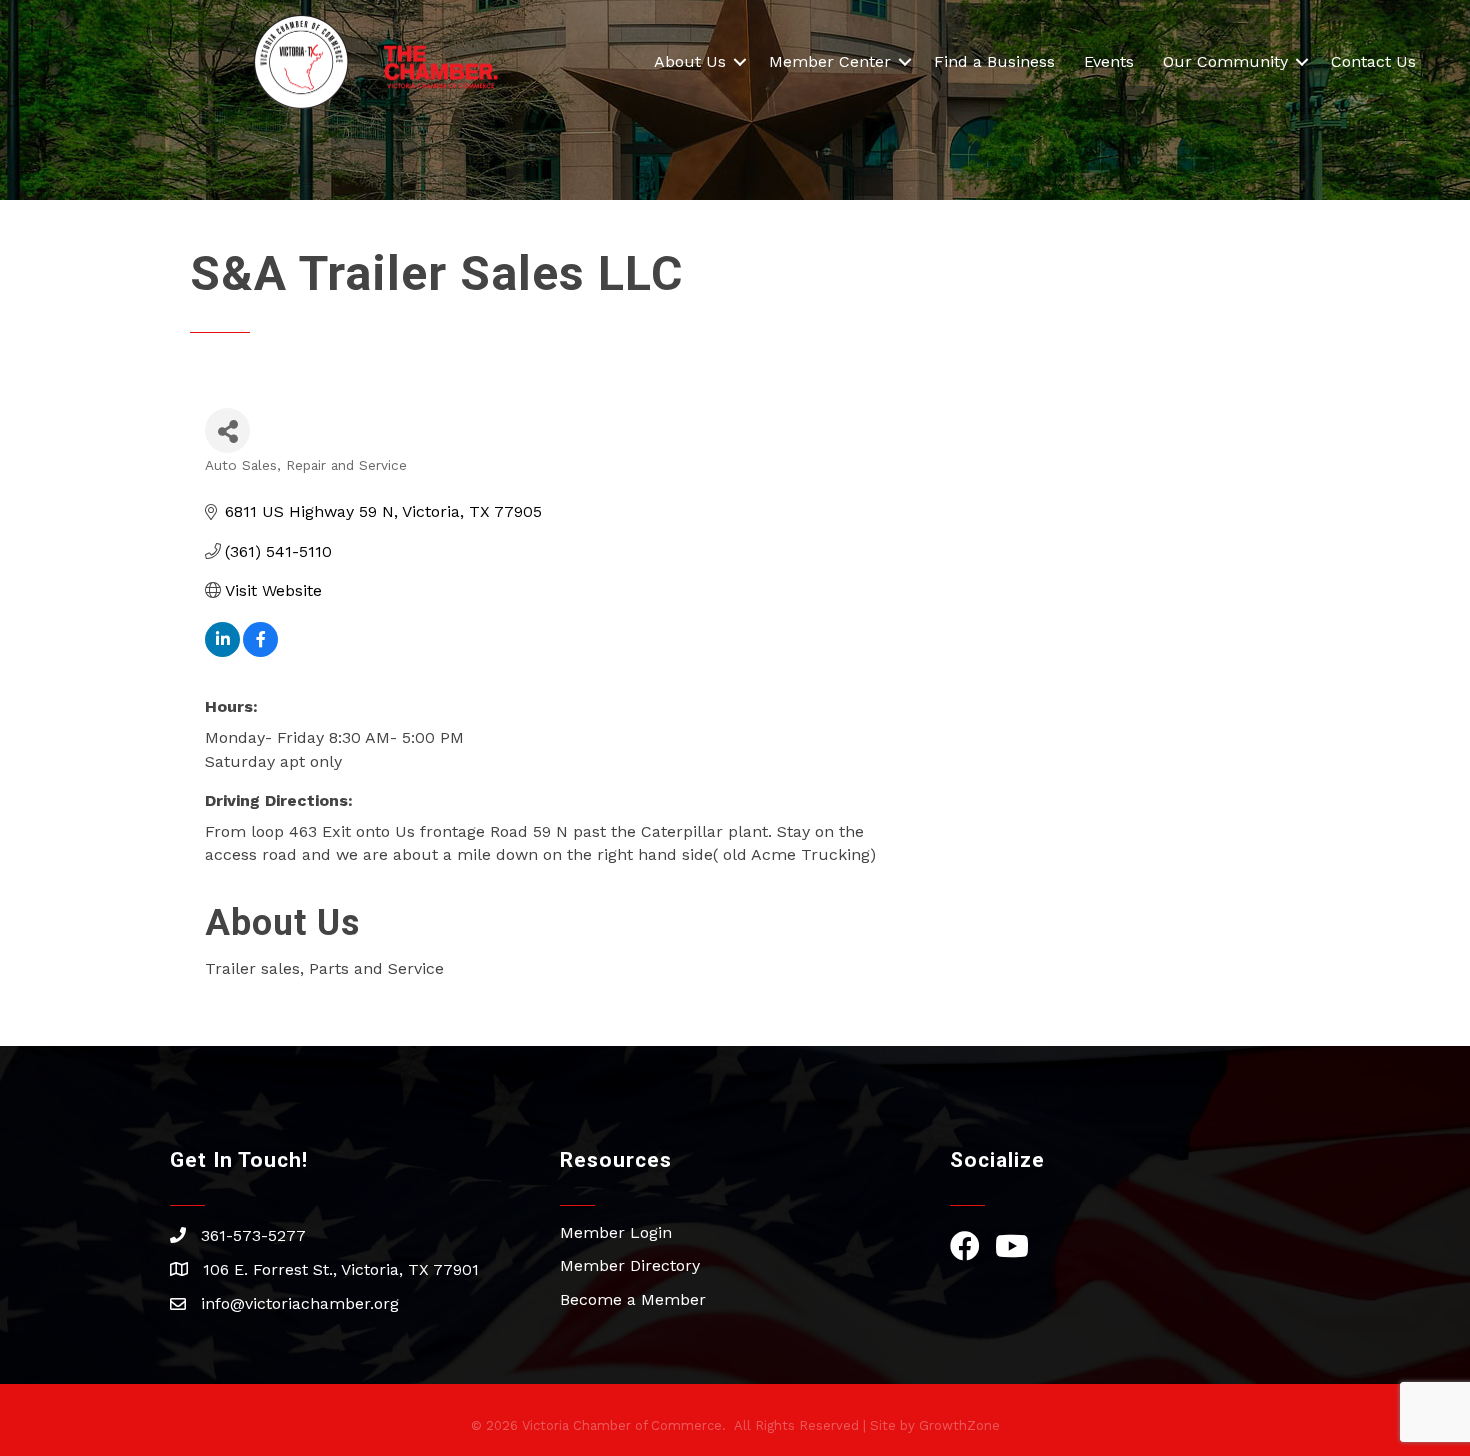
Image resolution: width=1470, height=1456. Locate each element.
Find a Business (994, 61)
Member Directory (630, 1265)
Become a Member (633, 1299)
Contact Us (1373, 61)
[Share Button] (227, 430)
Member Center (830, 61)
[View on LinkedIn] (222, 651)
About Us (690, 61)
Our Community (1225, 61)
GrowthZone (959, 1425)
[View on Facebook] (260, 651)
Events (1109, 61)
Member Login (616, 1232)
